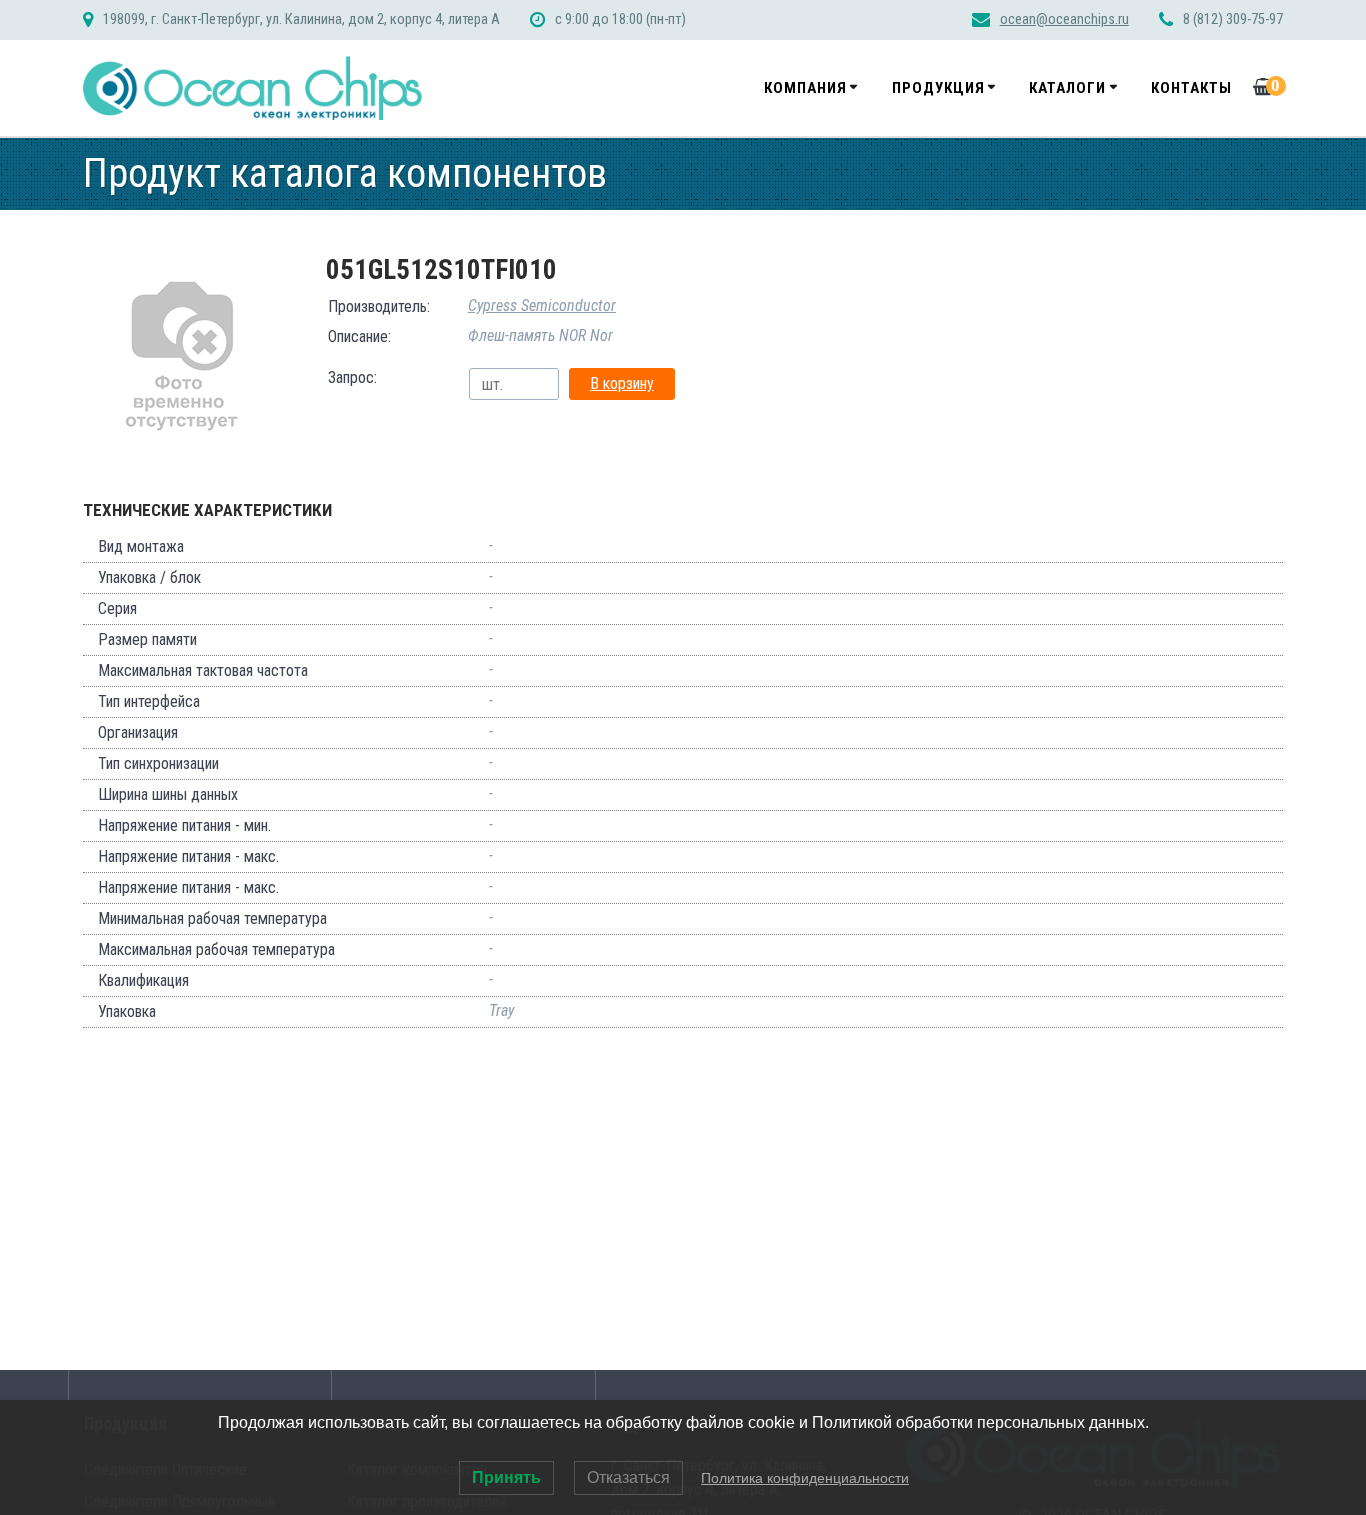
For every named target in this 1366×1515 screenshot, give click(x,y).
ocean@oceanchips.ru (1064, 19)
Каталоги (1067, 88)
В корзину (622, 383)
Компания (805, 88)
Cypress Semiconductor (542, 305)
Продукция (938, 88)
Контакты (1191, 88)
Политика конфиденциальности (805, 1478)
